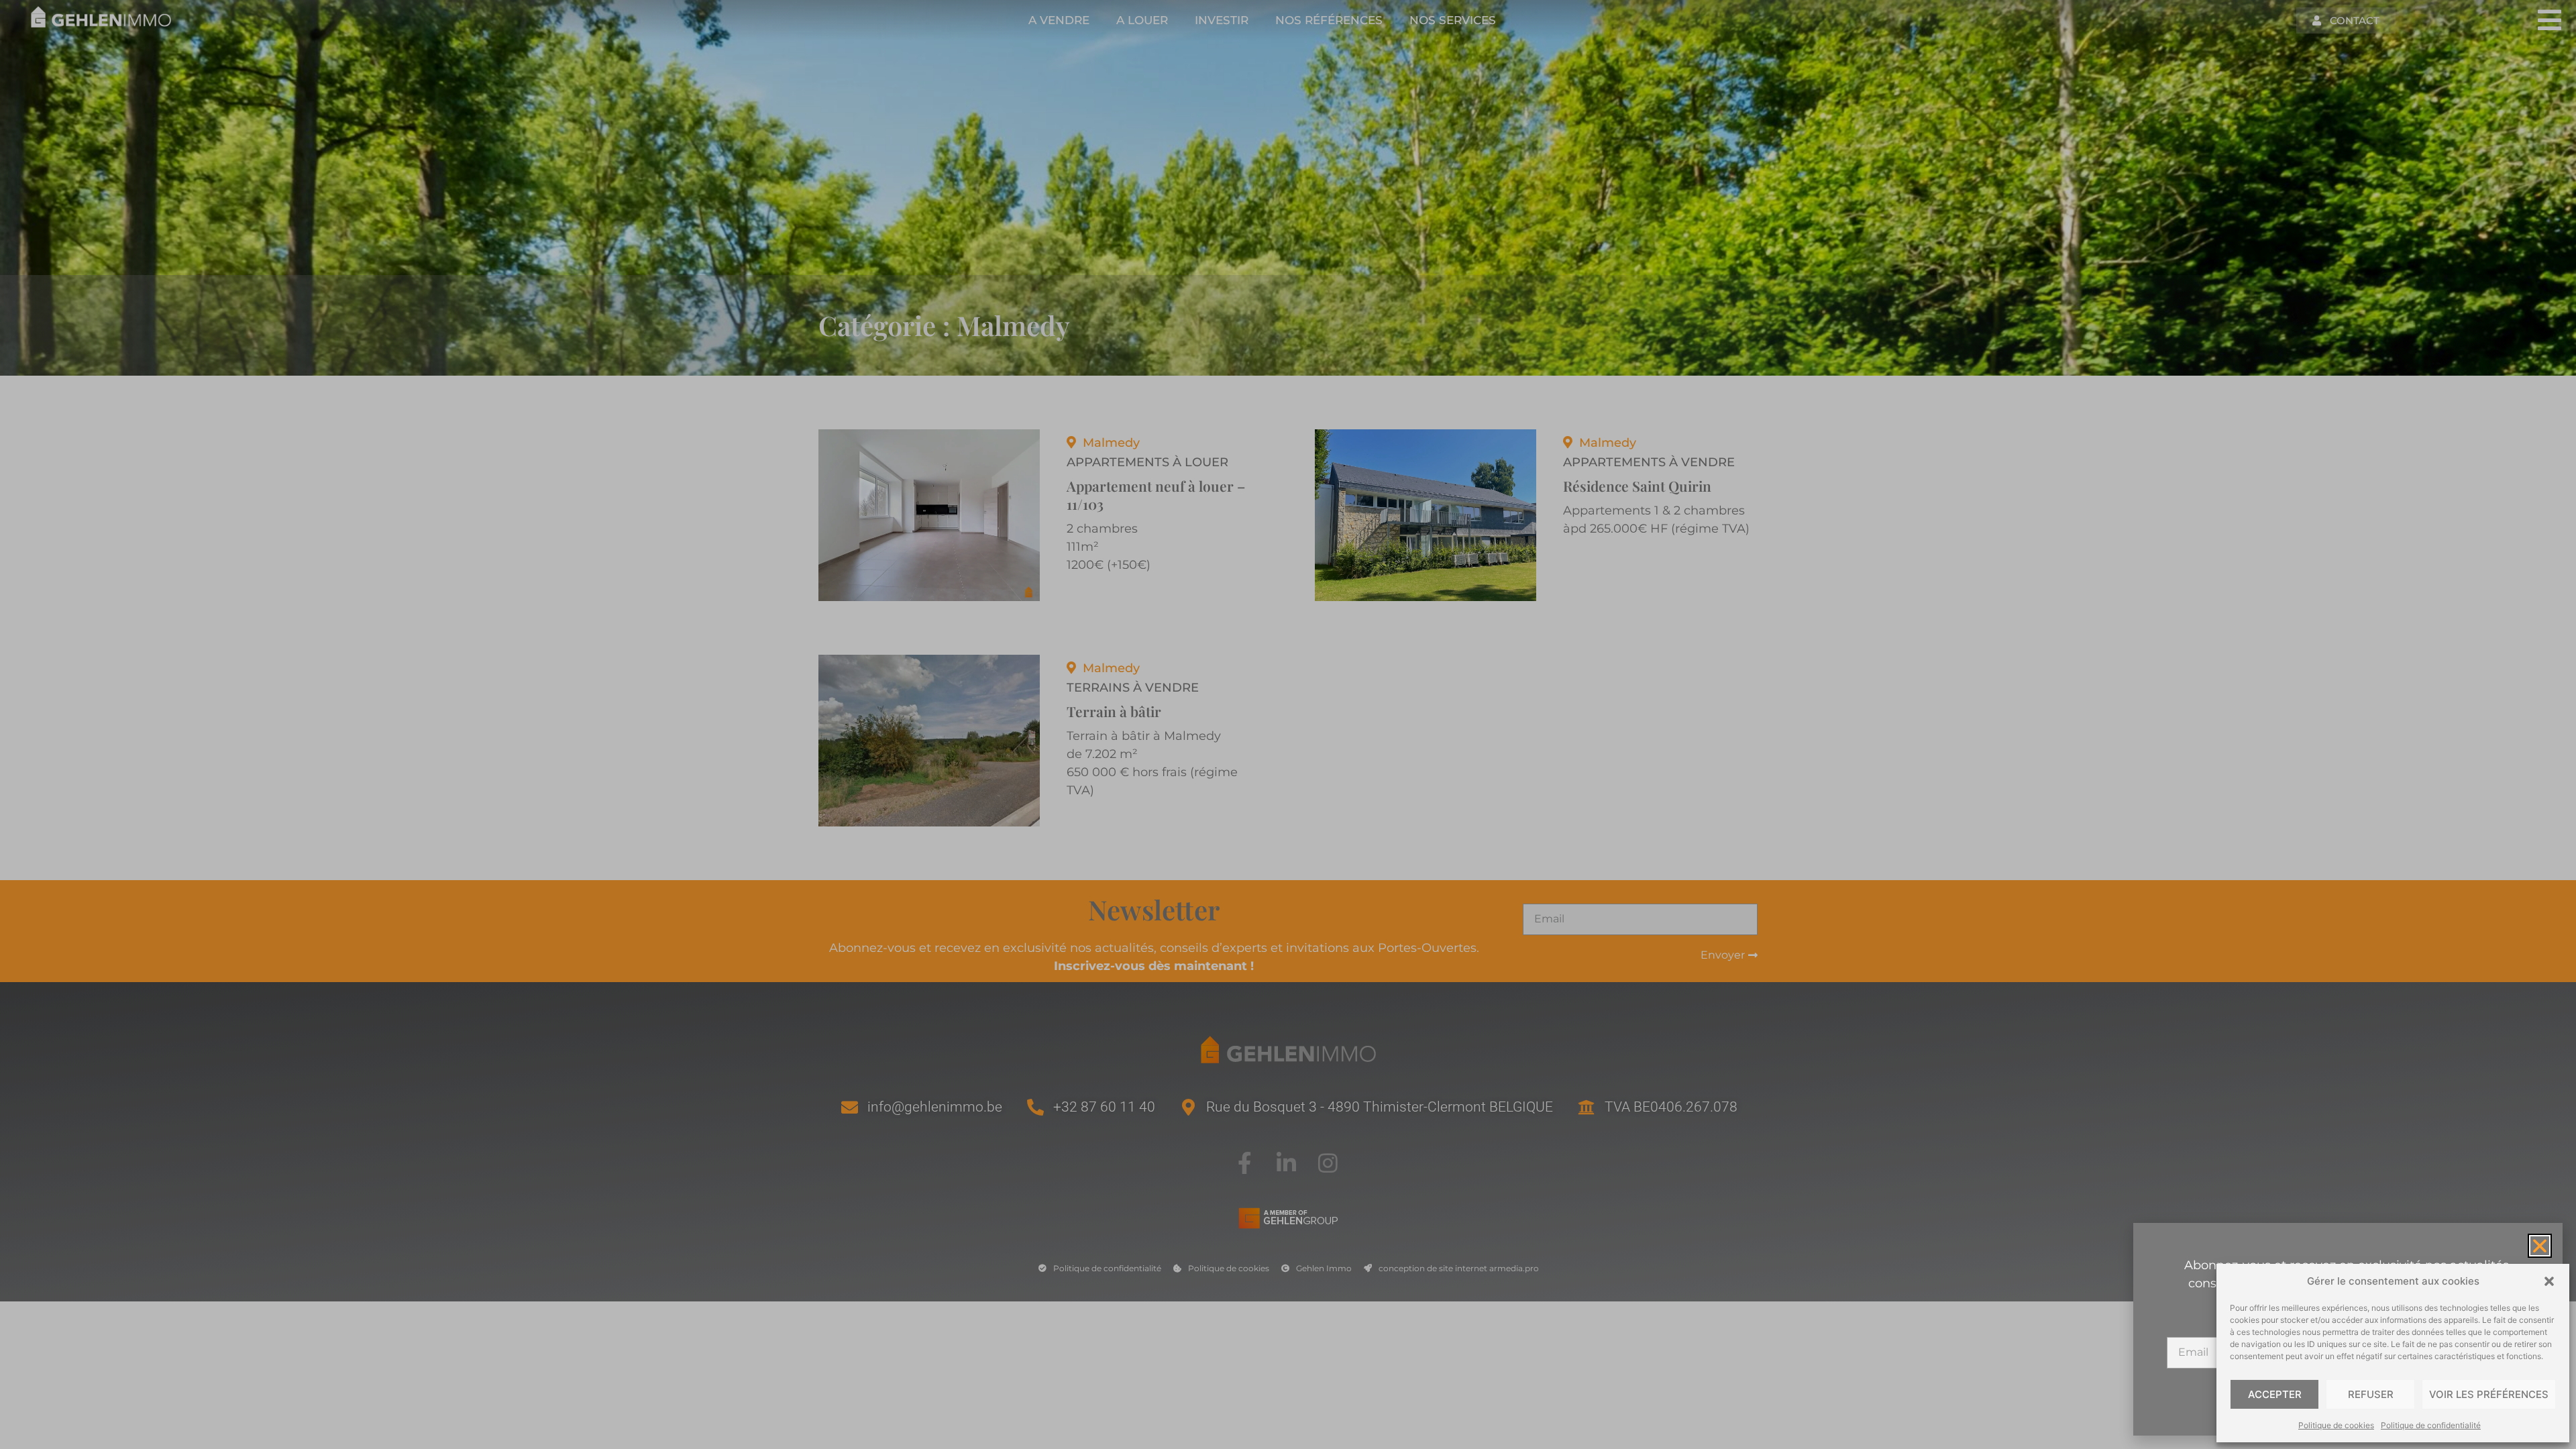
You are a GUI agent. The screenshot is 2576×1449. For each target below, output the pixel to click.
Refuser (2371, 1394)
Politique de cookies (2336, 1425)
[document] (1288, 724)
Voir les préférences (2489, 1394)
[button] (2549, 1281)
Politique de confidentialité (2431, 1425)
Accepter (2275, 1394)
